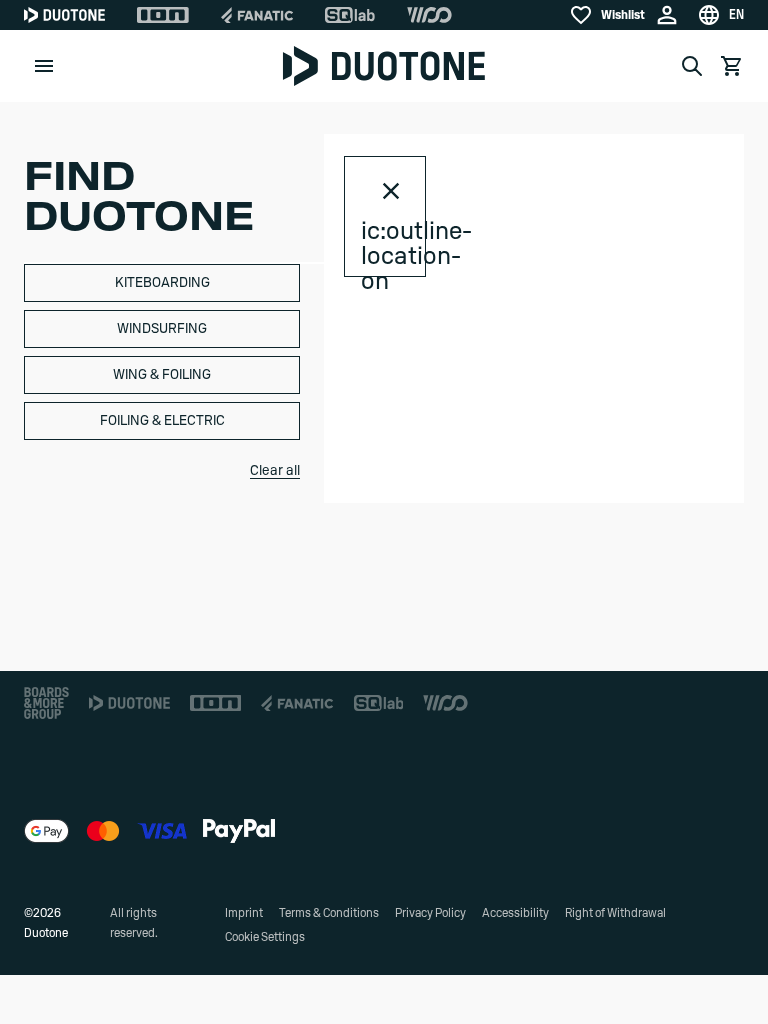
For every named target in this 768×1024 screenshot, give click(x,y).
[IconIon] (163, 15)
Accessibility (515, 913)
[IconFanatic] (257, 15)
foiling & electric (162, 421)
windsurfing (162, 329)
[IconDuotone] (64, 15)
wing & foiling (162, 375)
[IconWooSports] (429, 15)
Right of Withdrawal (615, 913)
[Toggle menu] (44, 66)
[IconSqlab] (350, 15)
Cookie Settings (265, 937)
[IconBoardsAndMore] (46, 703)
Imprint (244, 913)
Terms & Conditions (329, 913)
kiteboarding (162, 283)
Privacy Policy (430, 913)
